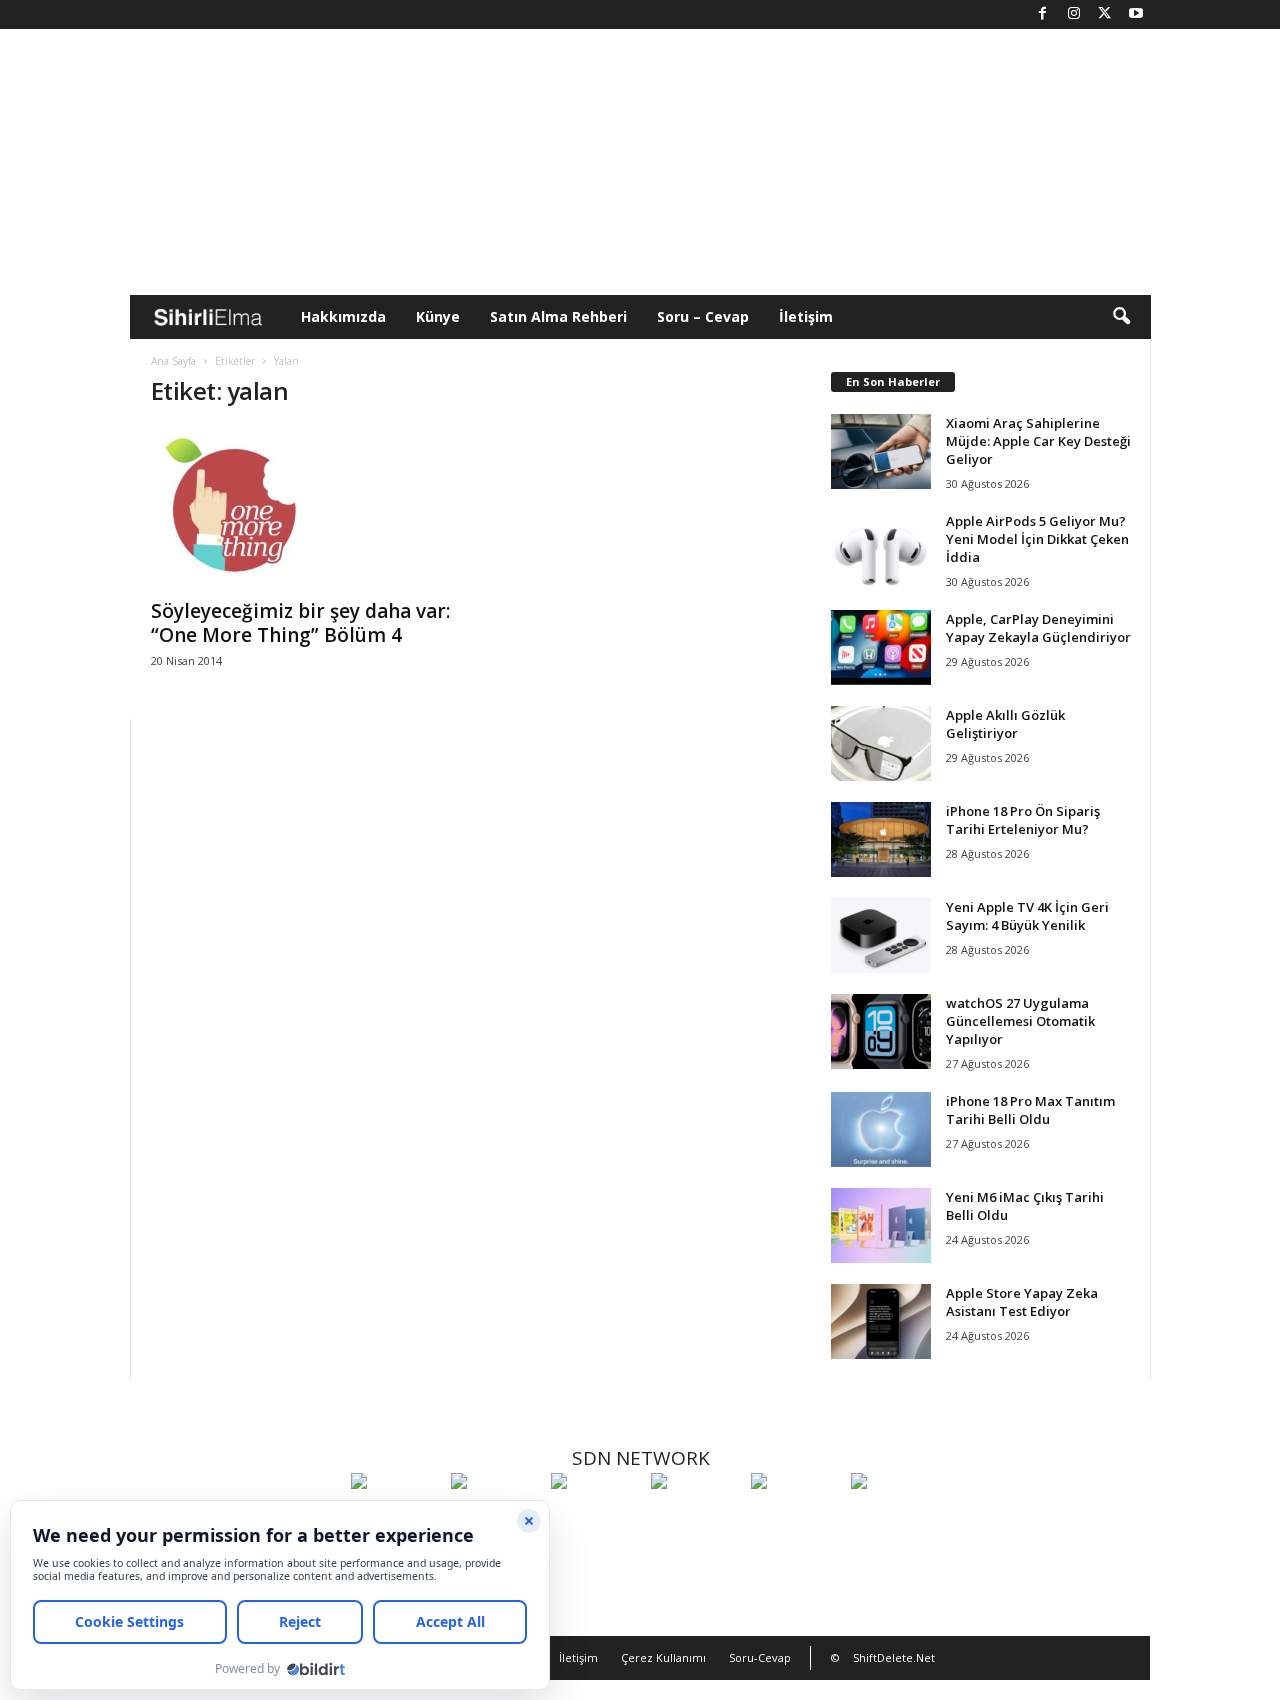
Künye (438, 316)
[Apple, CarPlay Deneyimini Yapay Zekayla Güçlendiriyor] (881, 647)
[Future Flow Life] (896, 1518)
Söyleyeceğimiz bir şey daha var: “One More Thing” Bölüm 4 (300, 623)
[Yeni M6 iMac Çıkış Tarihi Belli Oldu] (881, 1225)
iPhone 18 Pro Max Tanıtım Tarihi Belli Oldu (1030, 1110)
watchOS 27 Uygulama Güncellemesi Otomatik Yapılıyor (1020, 1021)
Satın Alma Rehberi (558, 316)
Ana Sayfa (173, 361)
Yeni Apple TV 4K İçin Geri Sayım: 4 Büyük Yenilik (1027, 916)
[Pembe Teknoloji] (796, 1518)
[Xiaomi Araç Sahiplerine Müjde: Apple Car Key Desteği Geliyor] (881, 451)
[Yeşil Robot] (596, 1518)
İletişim (806, 316)
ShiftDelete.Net (894, 1657)
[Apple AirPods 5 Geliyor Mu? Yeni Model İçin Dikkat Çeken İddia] (881, 549)
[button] (1121, 317)
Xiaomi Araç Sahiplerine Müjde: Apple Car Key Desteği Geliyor (1038, 441)
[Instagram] (1074, 14)
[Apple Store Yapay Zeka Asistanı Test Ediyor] (881, 1321)
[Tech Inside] (696, 1518)
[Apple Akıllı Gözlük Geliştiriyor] (881, 743)
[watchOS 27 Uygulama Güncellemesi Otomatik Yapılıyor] (881, 1031)
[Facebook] (1043, 14)
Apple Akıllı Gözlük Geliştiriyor (1005, 724)
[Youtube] (1136, 14)
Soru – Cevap (703, 316)
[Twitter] (1105, 14)
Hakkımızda (343, 316)
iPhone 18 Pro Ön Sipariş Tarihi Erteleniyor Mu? (1023, 820)
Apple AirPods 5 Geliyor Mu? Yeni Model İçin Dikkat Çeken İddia (1037, 539)
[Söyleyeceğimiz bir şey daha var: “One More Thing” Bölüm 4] (301, 507)
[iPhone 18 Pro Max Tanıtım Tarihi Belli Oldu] (881, 1129)
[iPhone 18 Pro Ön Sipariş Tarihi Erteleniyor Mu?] (881, 839)
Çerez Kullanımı (663, 1657)
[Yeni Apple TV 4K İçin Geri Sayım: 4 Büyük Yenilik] (881, 935)
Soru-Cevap (760, 1657)
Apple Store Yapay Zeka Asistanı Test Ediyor (1022, 1302)
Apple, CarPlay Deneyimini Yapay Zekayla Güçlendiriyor (1038, 628)
